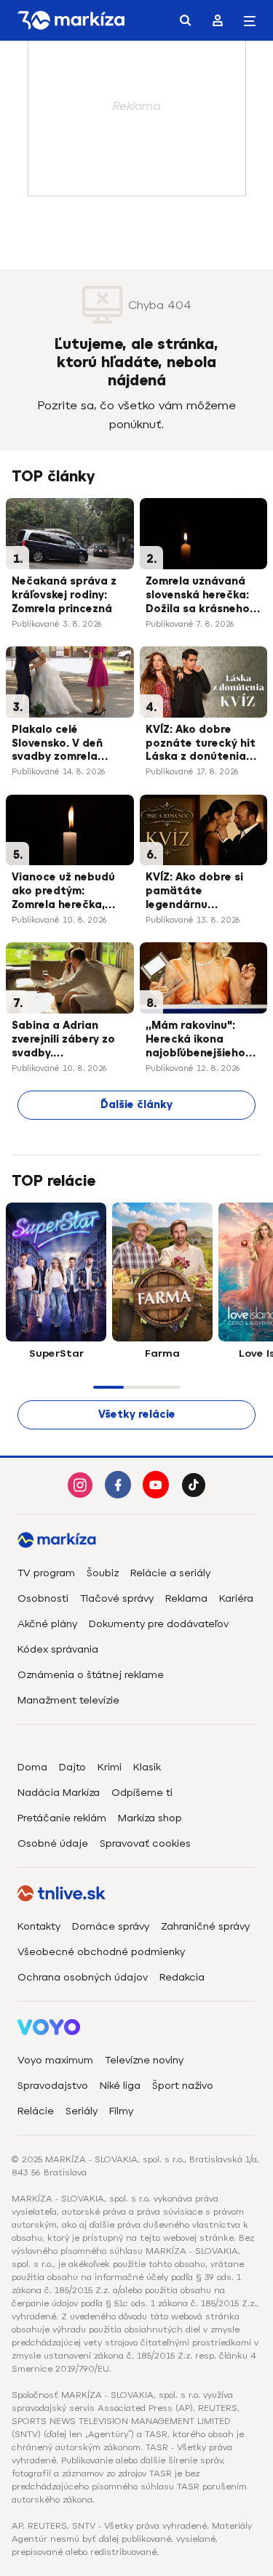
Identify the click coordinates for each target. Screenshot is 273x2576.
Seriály (82, 2111)
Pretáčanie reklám (62, 1818)
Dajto (72, 1767)
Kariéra (236, 1598)
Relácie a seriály (170, 1573)
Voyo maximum (55, 2060)
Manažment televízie (68, 1700)
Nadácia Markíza (59, 1793)
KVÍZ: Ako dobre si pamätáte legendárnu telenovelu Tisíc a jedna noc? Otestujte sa (194, 892)
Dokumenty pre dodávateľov (159, 1624)
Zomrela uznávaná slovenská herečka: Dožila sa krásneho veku (198, 596)
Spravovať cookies (145, 1843)
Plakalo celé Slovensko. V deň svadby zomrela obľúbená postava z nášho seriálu (67, 745)
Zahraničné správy (205, 1926)
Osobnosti (43, 1598)
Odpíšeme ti (142, 1793)
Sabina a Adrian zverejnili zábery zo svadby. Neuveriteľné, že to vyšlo (63, 1040)
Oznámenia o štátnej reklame (91, 1675)
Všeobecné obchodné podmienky (101, 1952)
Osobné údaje (53, 1843)
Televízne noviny (144, 2060)
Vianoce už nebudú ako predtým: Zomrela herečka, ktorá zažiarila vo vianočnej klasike (63, 892)
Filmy (121, 2111)
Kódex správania (58, 1649)
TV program (46, 1573)
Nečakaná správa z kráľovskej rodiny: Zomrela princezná (64, 595)
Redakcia (182, 1977)
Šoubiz (103, 1573)
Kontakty (39, 1926)
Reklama (186, 1598)
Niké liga (120, 2086)
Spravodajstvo (53, 2086)
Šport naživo (183, 2086)
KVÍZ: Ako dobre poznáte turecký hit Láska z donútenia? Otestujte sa (201, 745)
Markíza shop (150, 1818)
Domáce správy (111, 1926)
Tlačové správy (117, 1598)
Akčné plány (47, 1624)
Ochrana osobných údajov (83, 1977)
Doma (32, 1767)
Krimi (110, 1767)
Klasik (147, 1767)
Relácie (36, 2111)
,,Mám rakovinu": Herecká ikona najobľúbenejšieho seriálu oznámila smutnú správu (195, 1040)
